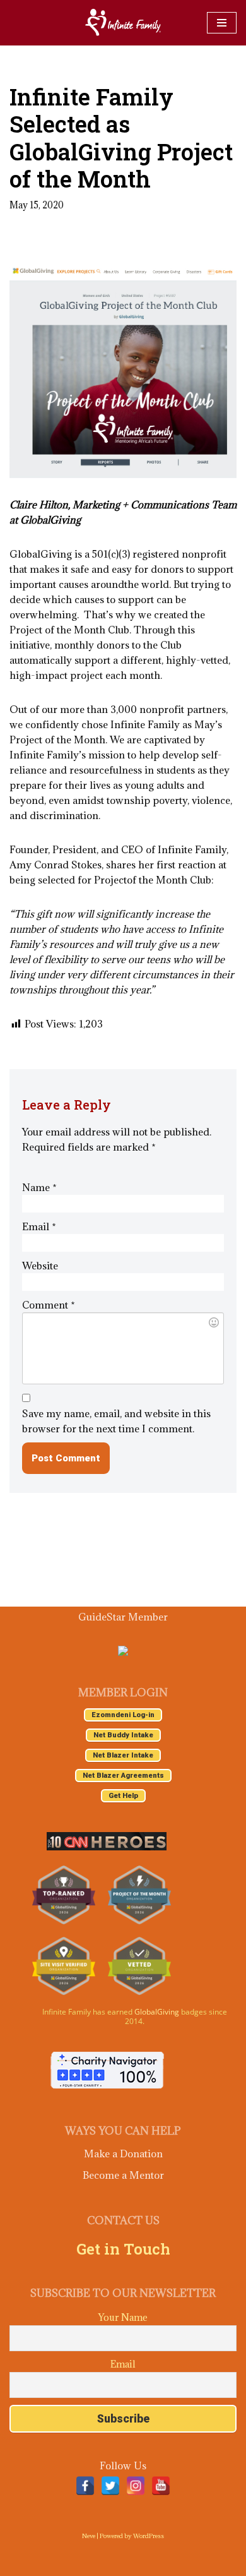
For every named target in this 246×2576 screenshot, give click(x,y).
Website (40, 1266)
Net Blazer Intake (123, 1755)
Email (39, 1226)
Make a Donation (123, 2154)
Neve (89, 2536)
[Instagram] (136, 2486)
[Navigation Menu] (222, 23)
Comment (49, 1305)
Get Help (123, 1796)
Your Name (123, 2317)
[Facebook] (85, 2486)
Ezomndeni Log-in (123, 1715)
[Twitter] (110, 2486)
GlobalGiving (157, 2012)
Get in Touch (123, 2249)
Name (39, 1187)
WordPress (149, 2536)
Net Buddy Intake (123, 1735)
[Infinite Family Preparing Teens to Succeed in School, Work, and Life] (123, 23)
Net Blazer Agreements (123, 1776)
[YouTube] (161, 2486)
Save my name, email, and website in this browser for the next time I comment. (116, 1421)
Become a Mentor (123, 2175)
